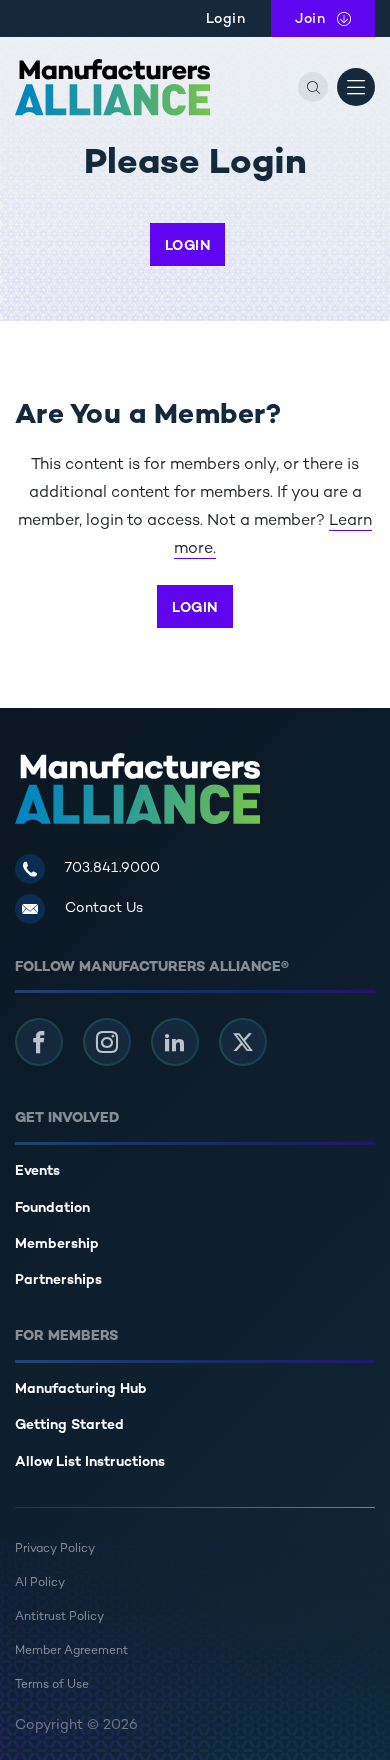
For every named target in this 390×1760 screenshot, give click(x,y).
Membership (57, 1244)
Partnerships (58, 1280)
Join (335, 19)
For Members (66, 1336)
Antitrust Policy (59, 1617)
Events (37, 1171)
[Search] (313, 87)
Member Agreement (71, 1651)
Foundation (52, 1208)
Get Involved (67, 1118)
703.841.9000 (112, 868)
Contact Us (104, 908)
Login (226, 19)
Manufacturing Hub (81, 1389)
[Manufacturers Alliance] (112, 87)
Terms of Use (52, 1685)
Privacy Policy (55, 1549)
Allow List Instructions (90, 1462)
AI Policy (40, 1583)
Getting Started (69, 1425)
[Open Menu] (356, 87)
